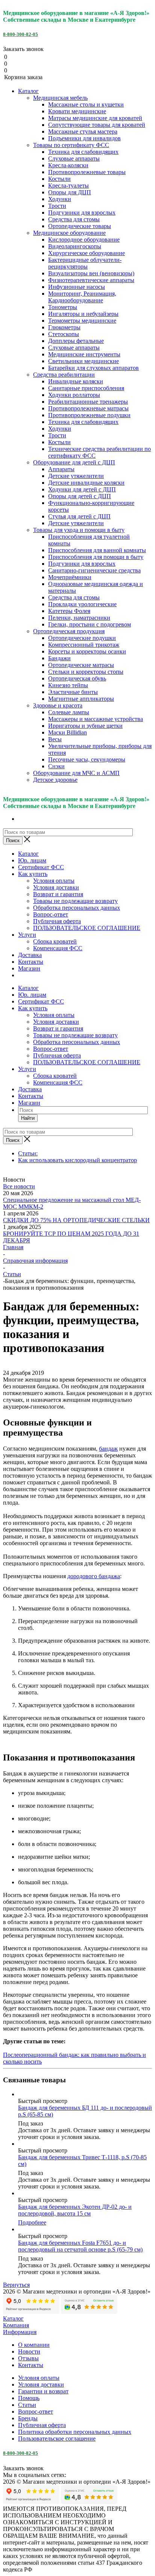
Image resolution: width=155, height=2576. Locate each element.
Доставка (30, 955)
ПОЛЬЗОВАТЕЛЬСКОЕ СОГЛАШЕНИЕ (87, 928)
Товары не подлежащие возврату (75, 901)
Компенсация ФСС (58, 948)
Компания (16, 2325)
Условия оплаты (54, 881)
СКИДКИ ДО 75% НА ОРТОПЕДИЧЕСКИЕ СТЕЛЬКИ (76, 1220)
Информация (20, 2332)
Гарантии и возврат (43, 2391)
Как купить (33, 874)
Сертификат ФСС (41, 867)
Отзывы (28, 2358)
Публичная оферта (57, 921)
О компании (34, 2345)
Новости (29, 2351)
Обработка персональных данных (77, 908)
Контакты (31, 962)
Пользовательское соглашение (57, 2439)
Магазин (29, 968)
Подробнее (32, 2222)
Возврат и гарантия (58, 894)
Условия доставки (56, 887)
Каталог (28, 91)
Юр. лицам (32, 860)
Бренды (28, 2418)
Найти (28, 1118)
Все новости (19, 1186)
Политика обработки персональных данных (75, 2432)
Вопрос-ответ (51, 914)
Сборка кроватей (55, 941)
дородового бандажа (94, 1576)
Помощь (29, 2398)
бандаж (108, 1449)
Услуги (27, 935)
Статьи (27, 2405)
